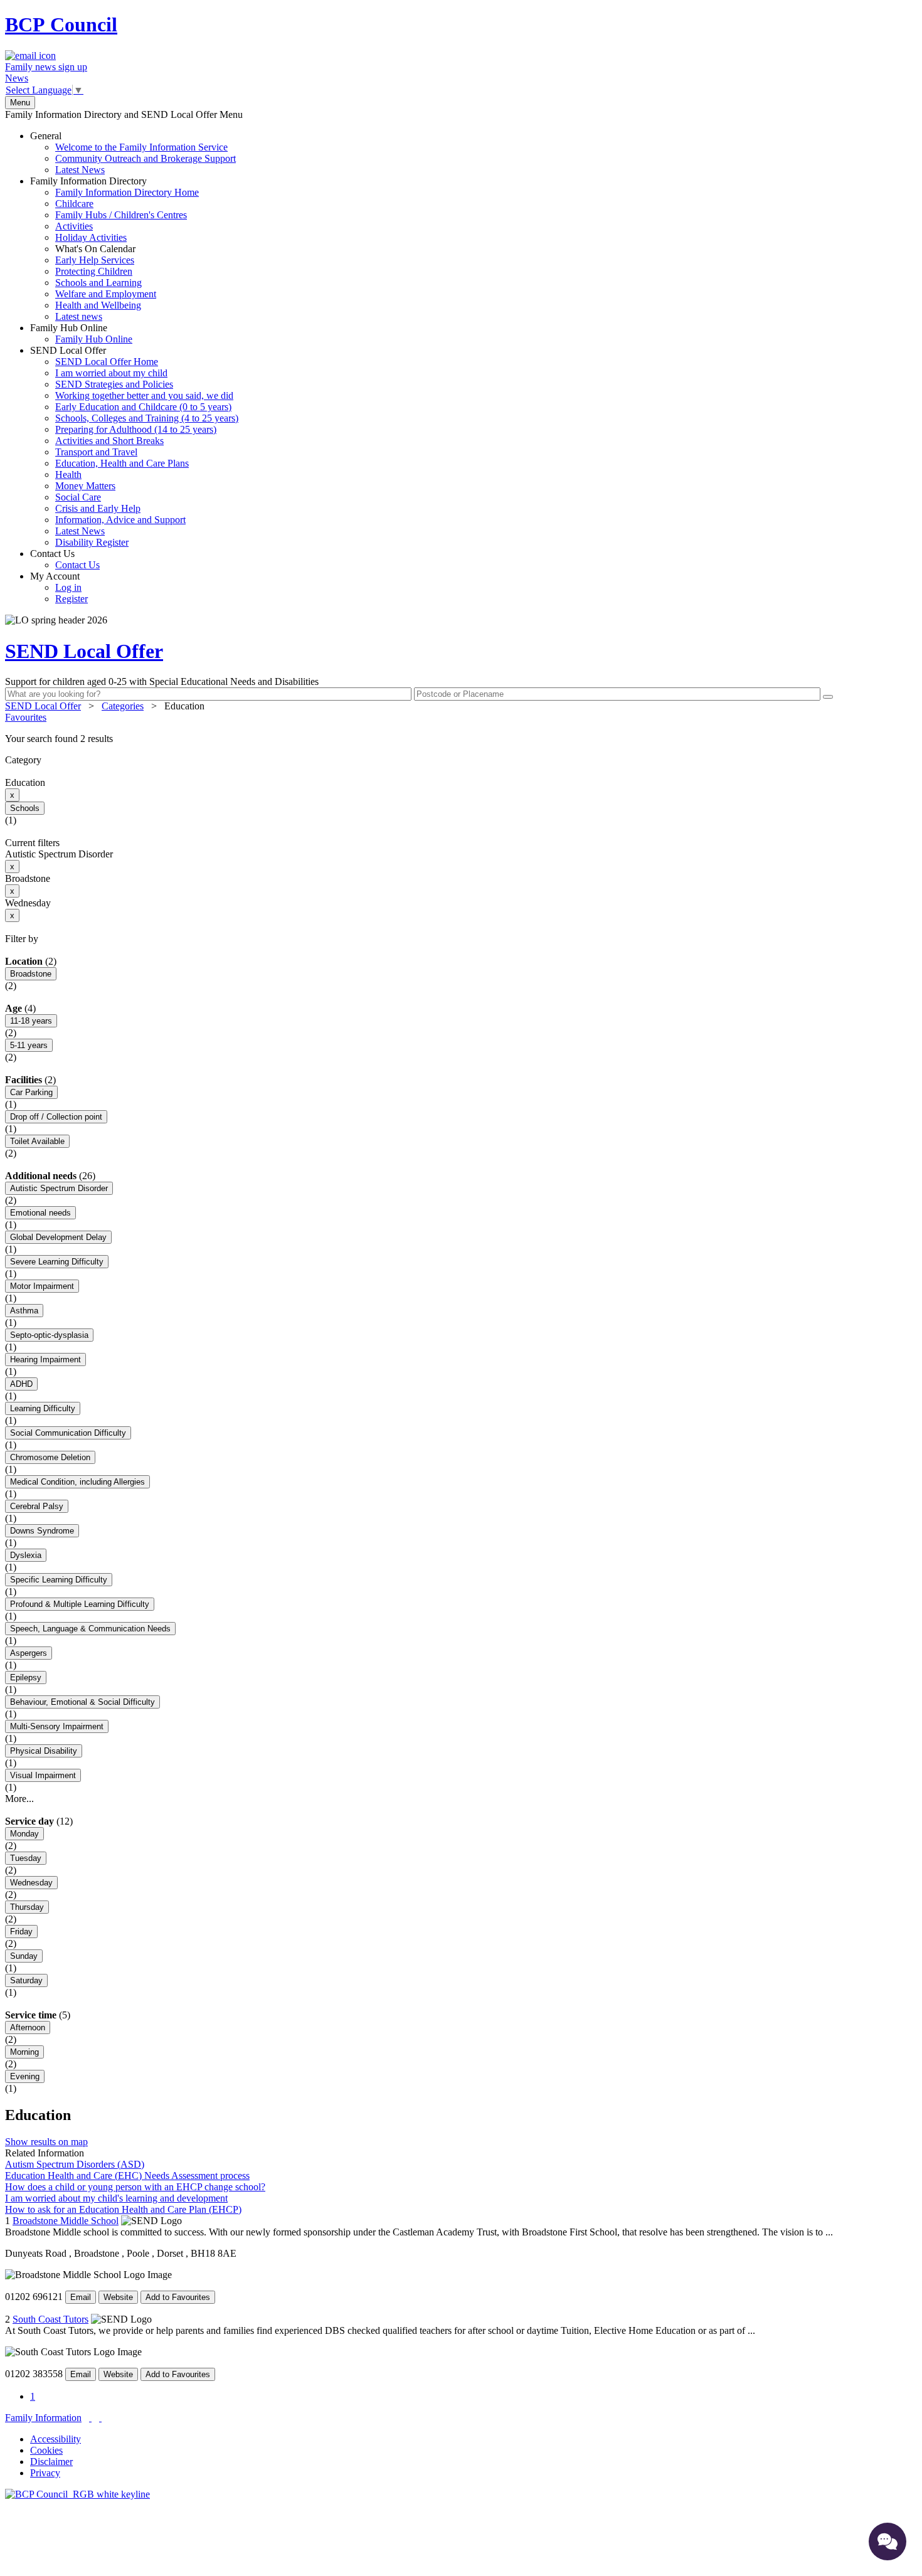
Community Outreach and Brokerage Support (146, 158)
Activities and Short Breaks (109, 441)
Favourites (26, 717)
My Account (59, 587)
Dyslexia (26, 1555)
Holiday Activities (91, 237)
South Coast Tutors (50, 2319)
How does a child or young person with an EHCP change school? (135, 2187)
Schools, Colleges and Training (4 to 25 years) (147, 418)
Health (68, 474)
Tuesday (26, 1858)
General (133, 153)
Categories (123, 706)
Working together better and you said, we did (144, 395)
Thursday (27, 1907)
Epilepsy (26, 1678)
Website (118, 2297)
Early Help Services (95, 260)
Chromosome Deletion (50, 1457)
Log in (68, 587)
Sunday (24, 1956)
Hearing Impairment (45, 1360)
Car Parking (31, 1092)
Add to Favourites (178, 2297)
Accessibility (56, 2439)
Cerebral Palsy (37, 1506)
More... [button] (19, 1799)
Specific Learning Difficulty (59, 1580)
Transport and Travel (96, 452)
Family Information (43, 2418)
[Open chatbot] (888, 2542)
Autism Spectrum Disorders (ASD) (75, 2164)
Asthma (24, 1311)
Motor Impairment (42, 1286)
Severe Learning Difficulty (57, 1262)
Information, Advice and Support (120, 520)
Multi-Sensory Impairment (57, 1726)
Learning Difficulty (43, 1408)
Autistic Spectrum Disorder (59, 1188)
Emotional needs (40, 1213)
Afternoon (28, 2027)
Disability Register (92, 542)
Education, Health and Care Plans (122, 463)
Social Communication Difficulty (68, 1433)
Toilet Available (37, 1141)
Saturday (26, 1980)
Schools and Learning (98, 283)
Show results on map (46, 2142)
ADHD (21, 1384)
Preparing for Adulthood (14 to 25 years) (136, 429)
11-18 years (31, 1021)
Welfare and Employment (106, 294)
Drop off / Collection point (56, 1117)
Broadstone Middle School (66, 2221)
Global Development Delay (58, 1237)
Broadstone (31, 974)
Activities (74, 226)
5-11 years (29, 1045)
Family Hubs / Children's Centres (121, 215)
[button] (461, 739)
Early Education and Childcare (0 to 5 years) (143, 407)
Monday (24, 1834)
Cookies (46, 2450)
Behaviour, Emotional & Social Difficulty (82, 1702)
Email (81, 2297)
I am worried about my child (111, 373)
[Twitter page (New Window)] (90, 2418)
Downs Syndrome (42, 1531)
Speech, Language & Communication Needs (90, 1629)
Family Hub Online (81, 333)
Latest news (79, 316)
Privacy (45, 2473)
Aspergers (29, 1653)
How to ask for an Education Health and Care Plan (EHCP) (123, 2209)
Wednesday (31, 1883)
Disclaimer (51, 2462)
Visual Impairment (43, 1775)
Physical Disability (44, 1751)
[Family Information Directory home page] (77, 2494)
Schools (25, 808)
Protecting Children (94, 271)
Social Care (78, 497)
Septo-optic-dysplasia (49, 1335)
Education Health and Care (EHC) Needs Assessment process (127, 2176)
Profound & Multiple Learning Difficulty (80, 1604)
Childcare (74, 204)
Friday (21, 1932)
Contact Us (65, 559)
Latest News (80, 170)
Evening (25, 2076)
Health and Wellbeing (98, 305)
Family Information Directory (114, 249)
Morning (24, 2052)
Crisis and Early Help (98, 508)
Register (72, 599)
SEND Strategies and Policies (114, 384)
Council (61, 24)
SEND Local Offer (134, 446)
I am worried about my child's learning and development (116, 2198)
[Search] (828, 697)
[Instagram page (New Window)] (100, 2418)
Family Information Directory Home (127, 192)
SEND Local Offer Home (107, 362)
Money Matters (85, 486)
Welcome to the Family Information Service (141, 147)
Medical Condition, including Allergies (77, 1482)
